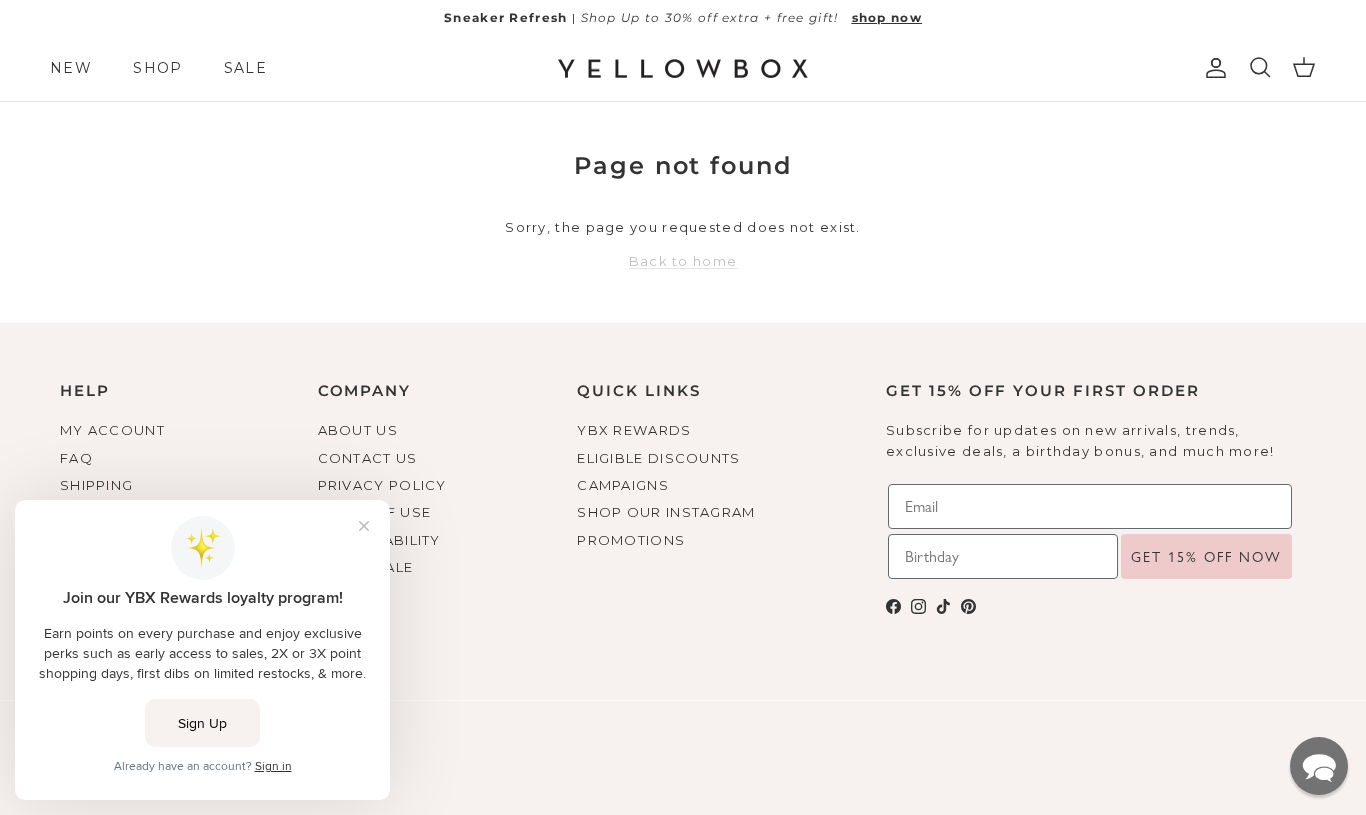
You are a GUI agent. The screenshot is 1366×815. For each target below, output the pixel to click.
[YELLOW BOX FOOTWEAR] (683, 69)
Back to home (683, 261)
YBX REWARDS (634, 430)
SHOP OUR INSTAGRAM (666, 512)
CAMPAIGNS (623, 485)
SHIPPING (96, 485)
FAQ (76, 458)
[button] (1319, 766)
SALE (245, 68)
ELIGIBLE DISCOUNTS (658, 458)
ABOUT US (358, 430)
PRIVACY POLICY (382, 485)
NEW (71, 68)
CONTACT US (368, 458)
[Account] (1212, 68)
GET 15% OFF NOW (1206, 557)
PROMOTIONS (631, 540)
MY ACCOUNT (112, 430)
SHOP (157, 68)
